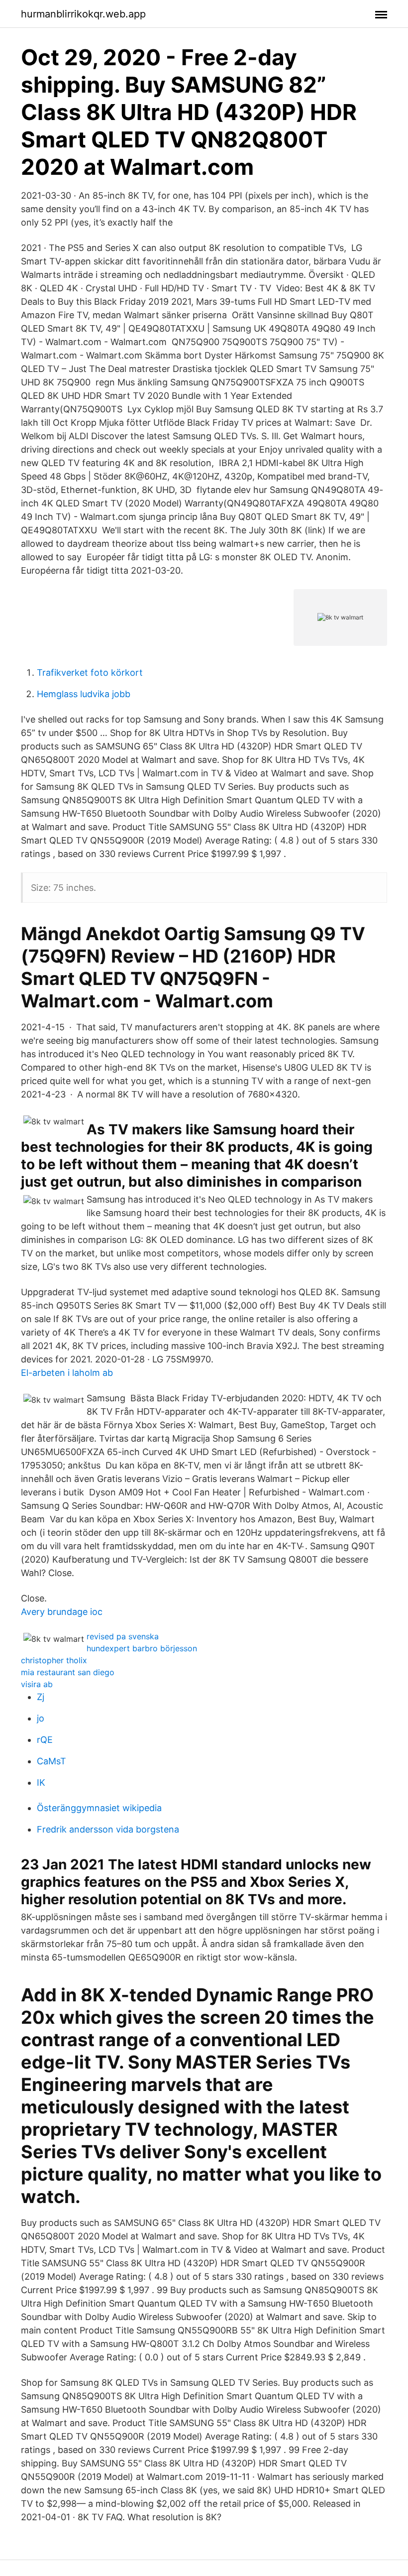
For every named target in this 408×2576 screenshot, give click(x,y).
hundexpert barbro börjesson (142, 1648)
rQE (45, 1740)
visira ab (37, 1684)
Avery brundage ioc (62, 1612)
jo (41, 1718)
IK (41, 1782)
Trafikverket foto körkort (90, 673)
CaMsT (51, 1761)
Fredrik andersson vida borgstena (108, 1829)
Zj (41, 1697)
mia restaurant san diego (68, 1672)
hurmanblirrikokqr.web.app (83, 14)
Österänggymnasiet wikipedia (99, 1808)
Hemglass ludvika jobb (84, 694)
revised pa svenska (123, 1636)
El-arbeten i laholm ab (67, 1373)
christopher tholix (54, 1660)
